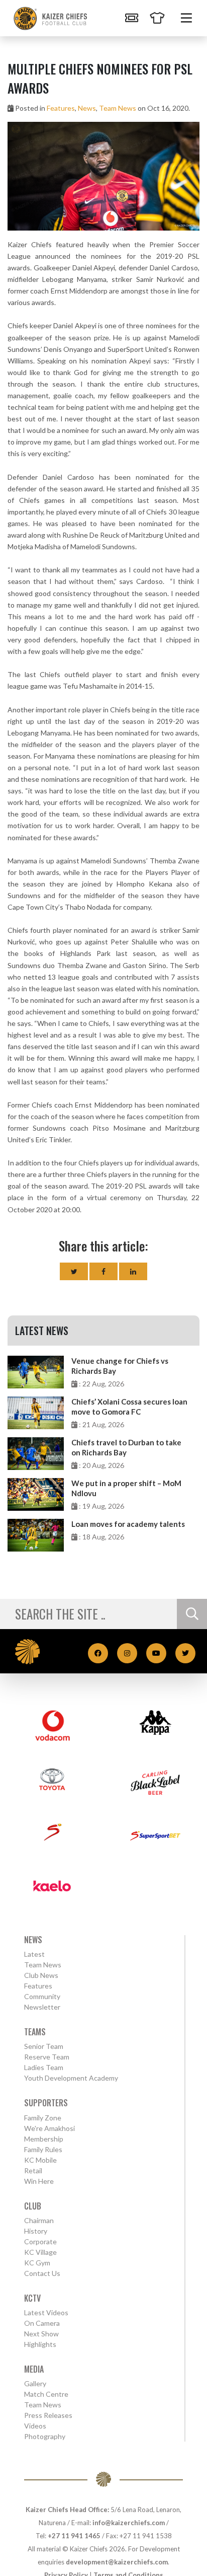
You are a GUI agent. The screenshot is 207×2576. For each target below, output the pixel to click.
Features (61, 108)
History (36, 2231)
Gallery (35, 2383)
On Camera (42, 2323)
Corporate (40, 2241)
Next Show (41, 2334)
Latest (34, 1954)
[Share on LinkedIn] (133, 1271)
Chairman (39, 2220)
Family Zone (43, 2118)
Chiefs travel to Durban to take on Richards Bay (126, 1447)
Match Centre (46, 2394)
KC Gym (37, 2263)
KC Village (40, 2252)
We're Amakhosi (49, 2128)
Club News (41, 1975)
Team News (118, 108)
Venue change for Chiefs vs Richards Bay (120, 1366)
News (87, 108)
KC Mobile (40, 2160)
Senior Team (44, 2046)
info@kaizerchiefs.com (129, 2523)
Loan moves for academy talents (128, 1524)
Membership (44, 2139)
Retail (33, 2170)
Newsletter (42, 2007)
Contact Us (42, 2273)
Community (42, 1996)
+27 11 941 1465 (74, 2536)
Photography (45, 2436)
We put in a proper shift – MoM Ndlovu (126, 1488)
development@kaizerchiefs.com (117, 2562)
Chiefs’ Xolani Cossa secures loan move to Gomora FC (129, 1407)
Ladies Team (44, 2067)
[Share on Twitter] (74, 1271)
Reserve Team (47, 2057)
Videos (35, 2426)
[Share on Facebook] (103, 1271)
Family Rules (43, 2149)
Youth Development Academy (71, 2078)
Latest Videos (46, 2312)
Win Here (39, 2181)
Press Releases (48, 2415)
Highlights (40, 2344)
